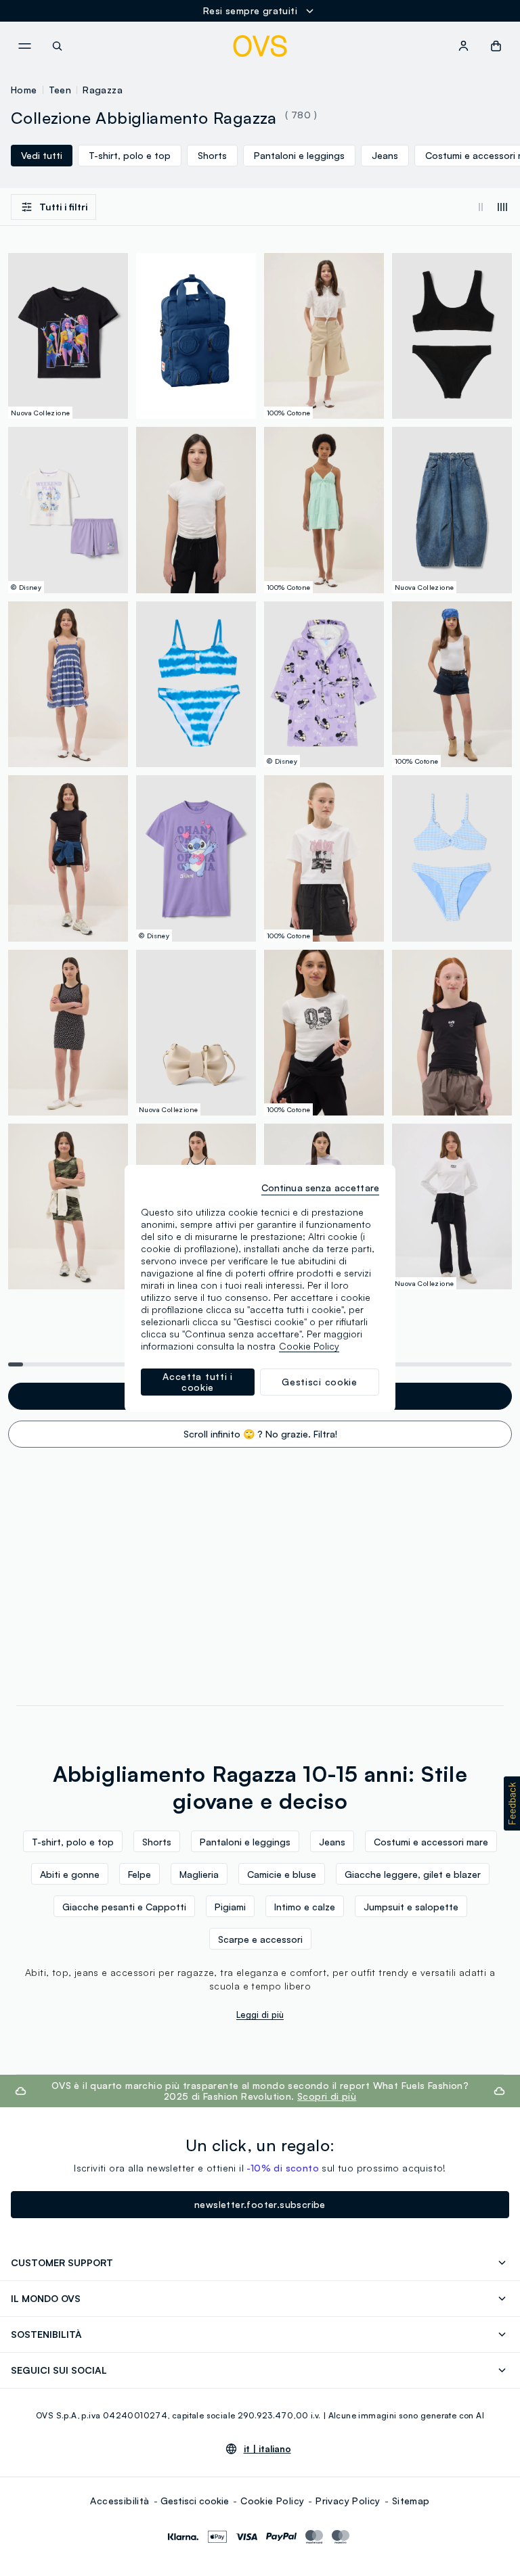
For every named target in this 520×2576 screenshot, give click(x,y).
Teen (60, 90)
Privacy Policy (348, 2501)
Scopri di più (327, 2096)
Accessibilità (120, 2501)
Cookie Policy (272, 2501)
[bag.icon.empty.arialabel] (496, 46)
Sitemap (411, 2501)
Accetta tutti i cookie (198, 1382)
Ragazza (103, 90)
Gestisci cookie (195, 2501)
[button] (512, 1803)
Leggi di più (260, 2015)
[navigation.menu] (24, 46)
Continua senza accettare (320, 1188)
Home (24, 90)
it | (267, 2449)
